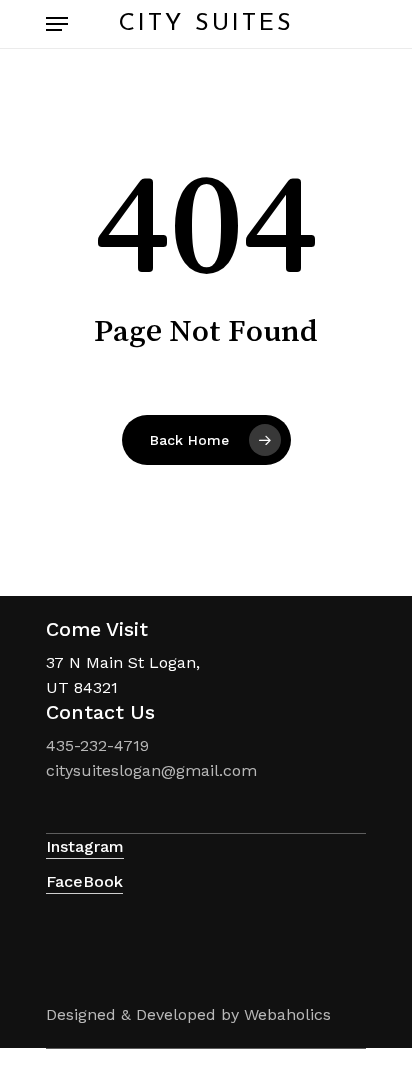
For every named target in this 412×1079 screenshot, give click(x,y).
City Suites (206, 24)
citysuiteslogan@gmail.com (151, 770)
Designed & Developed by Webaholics (188, 1014)
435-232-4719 (97, 745)
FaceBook (84, 881)
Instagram (85, 846)
